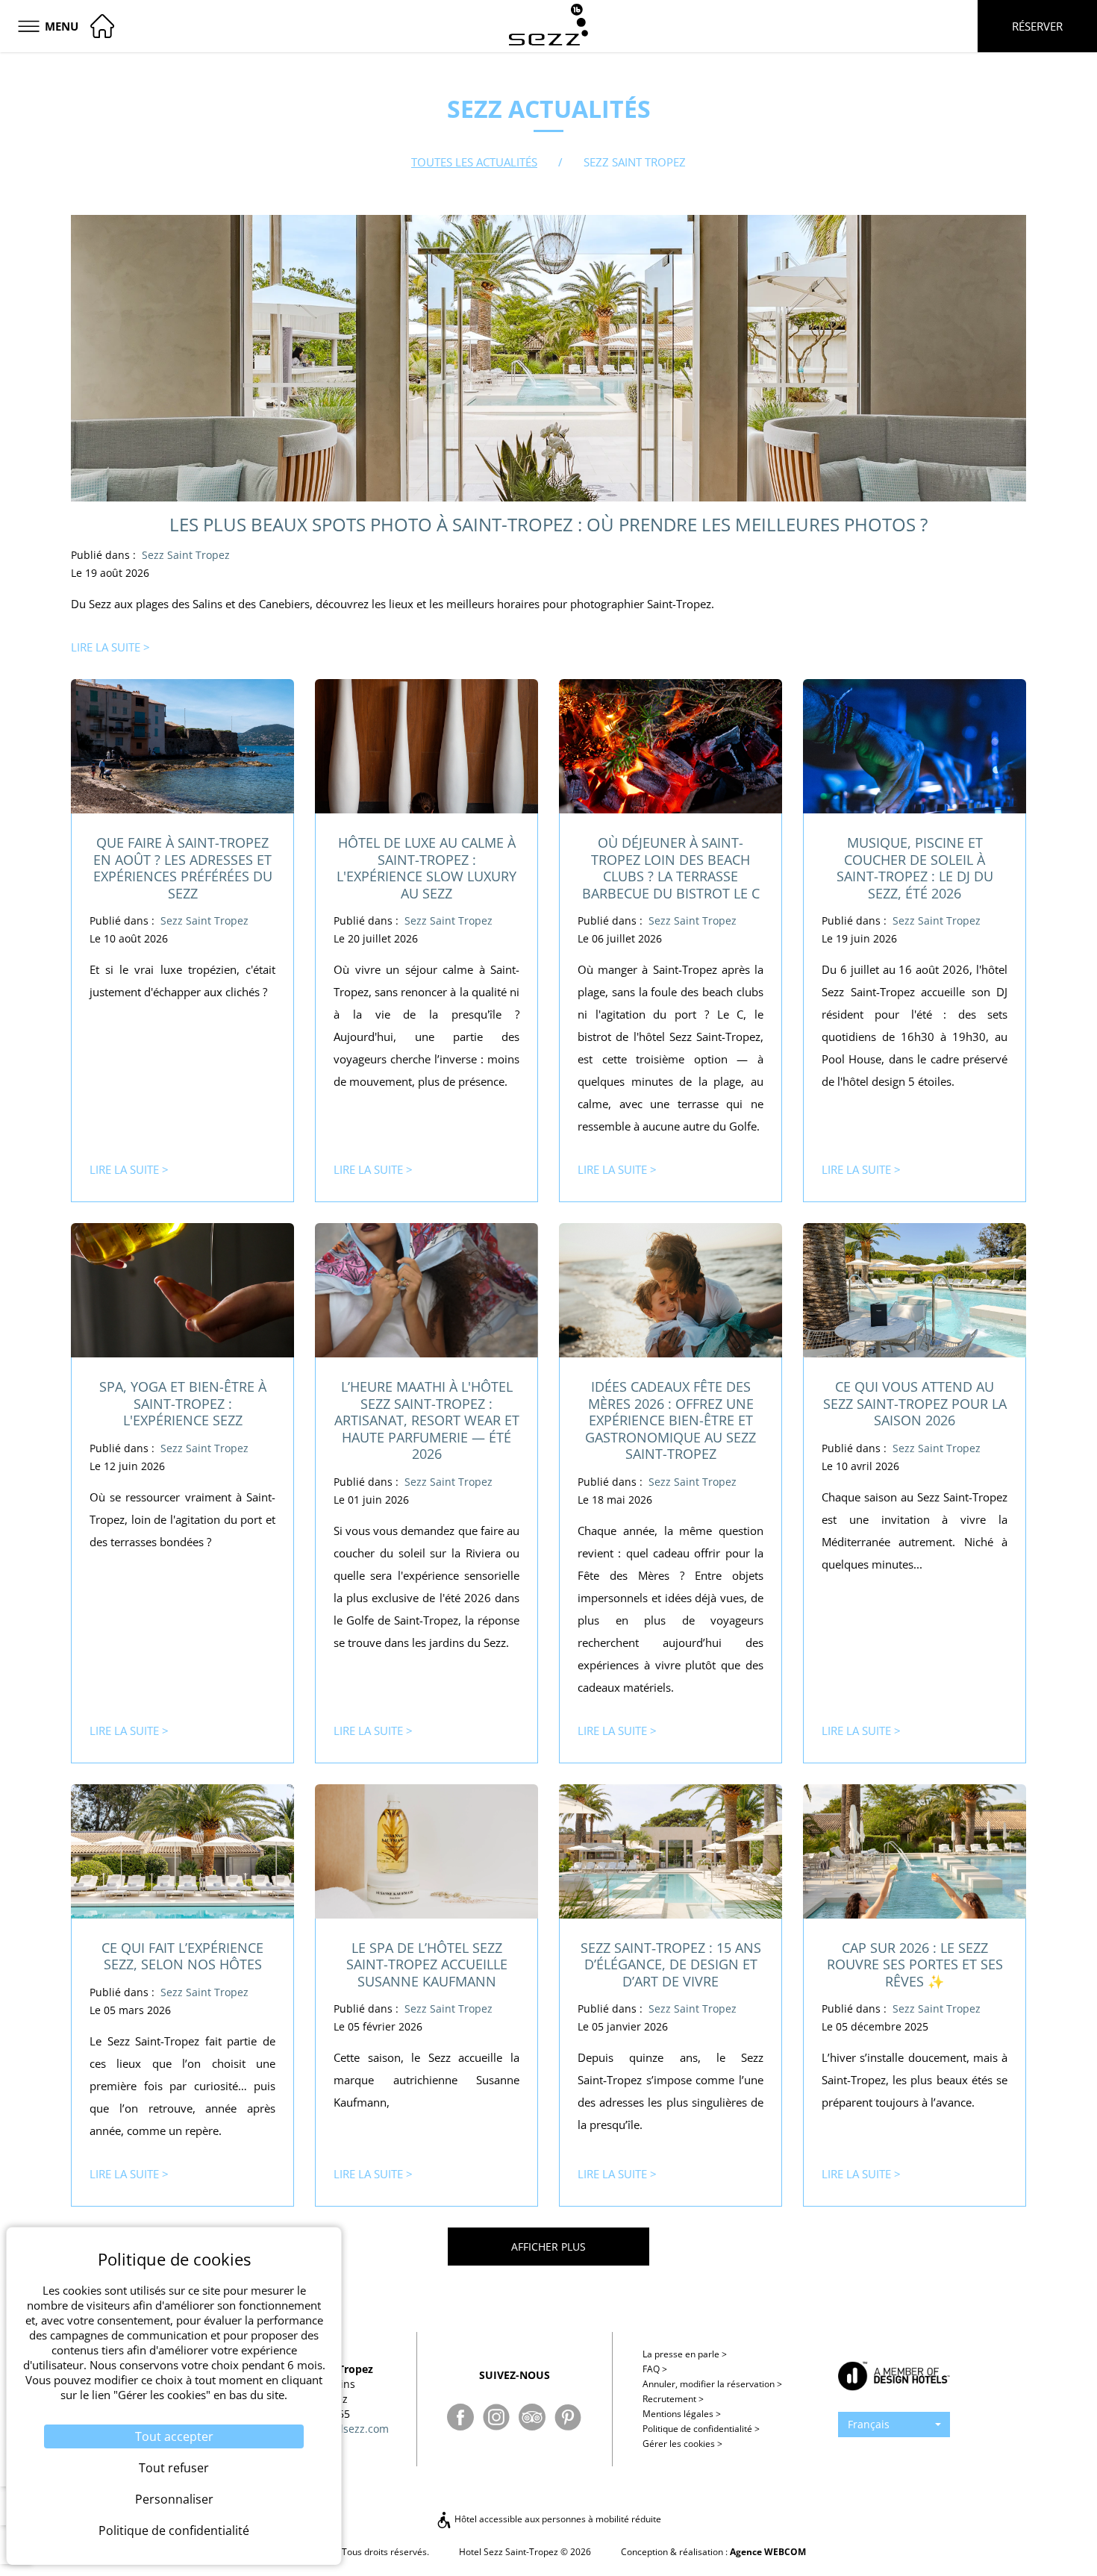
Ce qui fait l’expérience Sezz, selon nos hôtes (182, 1956)
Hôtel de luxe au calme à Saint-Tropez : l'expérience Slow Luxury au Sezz (426, 868)
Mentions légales (682, 2414)
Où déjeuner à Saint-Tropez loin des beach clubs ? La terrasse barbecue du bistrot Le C (671, 868)
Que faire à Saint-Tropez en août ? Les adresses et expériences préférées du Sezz (183, 868)
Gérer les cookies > (682, 2444)
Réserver (1037, 26)
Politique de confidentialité (701, 2429)
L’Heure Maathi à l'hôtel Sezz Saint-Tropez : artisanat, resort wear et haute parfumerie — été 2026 (427, 1420)
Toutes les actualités (474, 162)
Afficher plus (548, 2247)
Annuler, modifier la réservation (712, 2384)
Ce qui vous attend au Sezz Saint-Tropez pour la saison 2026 (915, 1403)
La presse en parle (685, 2354)
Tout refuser (174, 2468)
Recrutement (673, 2399)
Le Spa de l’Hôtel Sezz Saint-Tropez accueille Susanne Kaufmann (427, 1964)
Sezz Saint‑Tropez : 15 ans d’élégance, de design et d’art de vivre (671, 1964)
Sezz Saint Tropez (186, 555)
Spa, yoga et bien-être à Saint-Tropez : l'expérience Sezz (183, 1403)
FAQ (655, 2369)
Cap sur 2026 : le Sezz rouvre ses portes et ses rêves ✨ (915, 1964)
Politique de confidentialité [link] (174, 2530)
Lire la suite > (110, 647)
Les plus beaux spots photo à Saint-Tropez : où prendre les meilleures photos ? (548, 524)
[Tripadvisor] (532, 2417)
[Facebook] (460, 2417)
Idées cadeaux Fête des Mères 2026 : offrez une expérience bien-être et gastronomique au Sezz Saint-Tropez (671, 1420)
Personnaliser (174, 2499)
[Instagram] (496, 2417)
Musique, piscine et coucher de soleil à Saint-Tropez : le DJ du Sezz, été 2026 (915, 868)
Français (869, 2424)
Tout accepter (174, 2436)
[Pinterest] (568, 2417)
